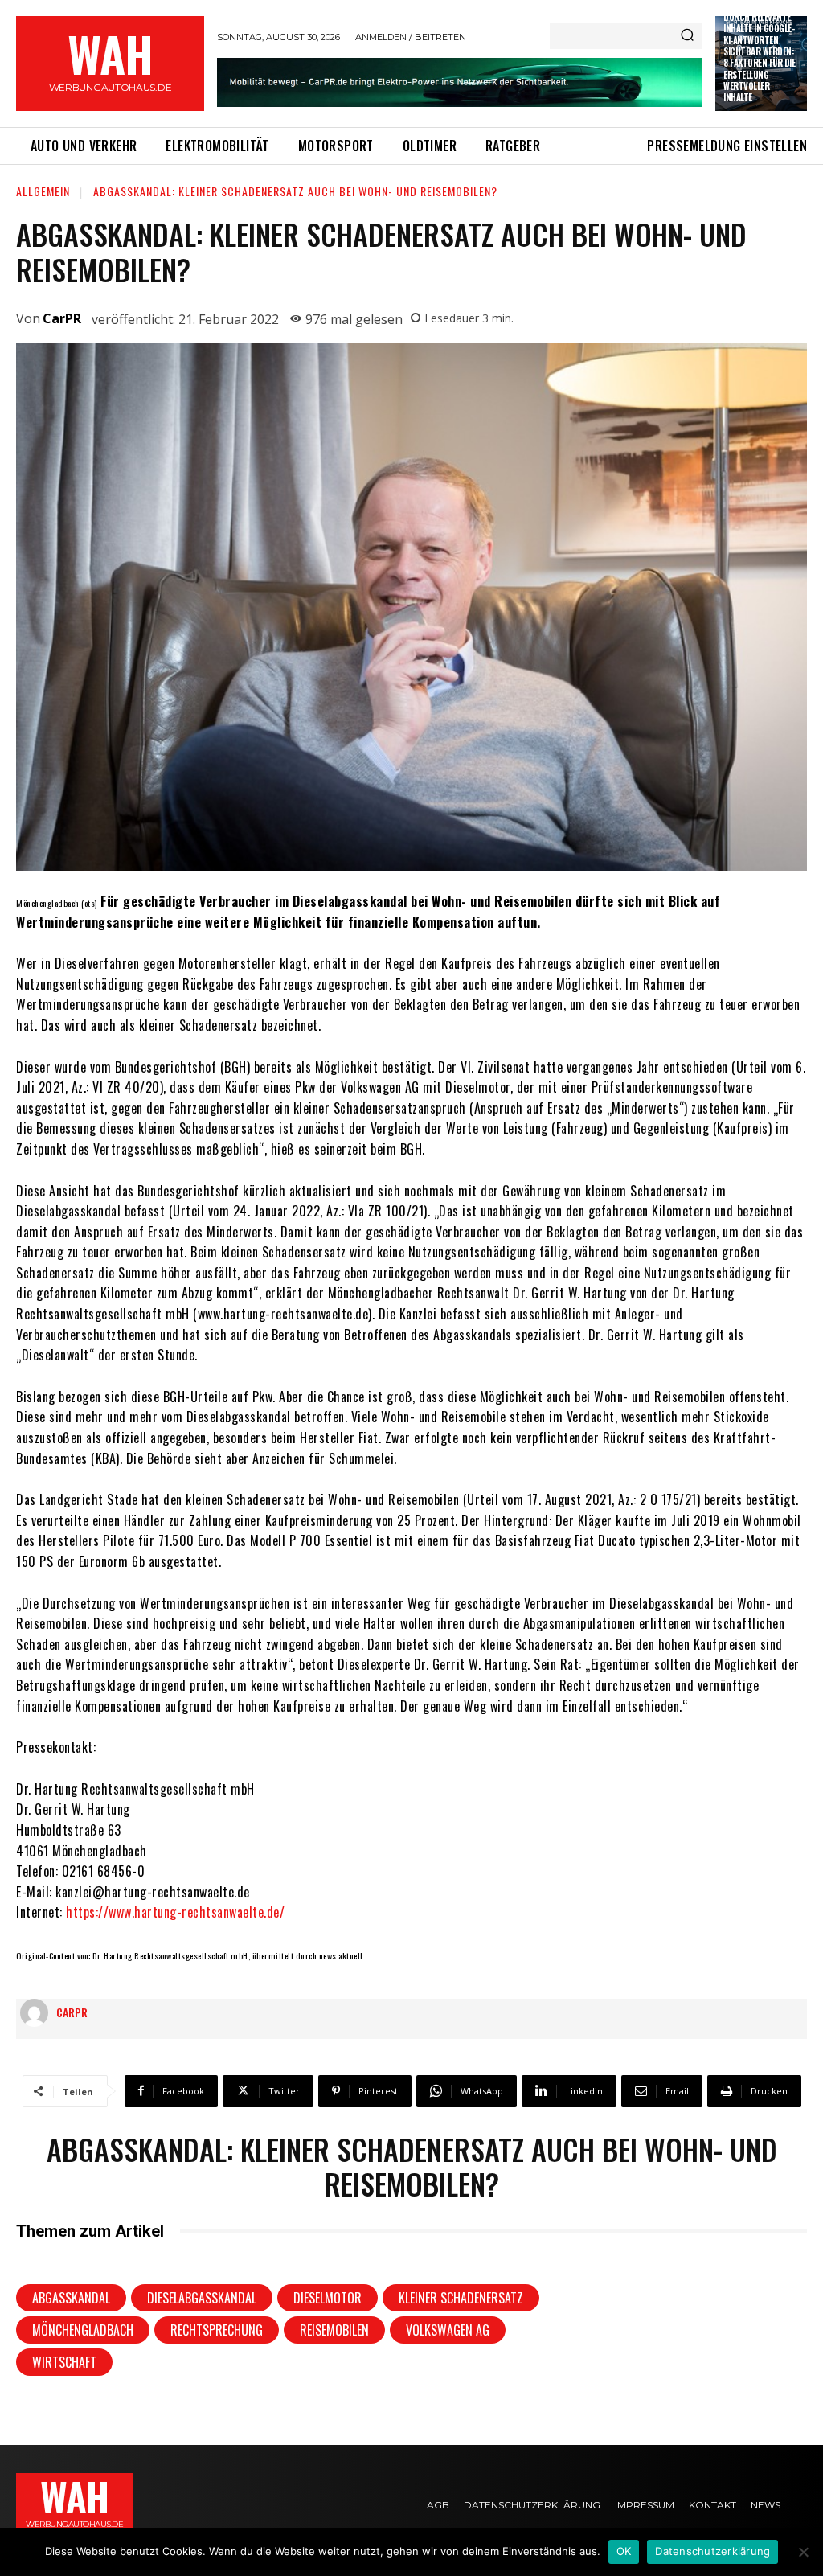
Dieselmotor (328, 2298)
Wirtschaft (64, 2362)
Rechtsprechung (217, 2330)
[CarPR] (38, 2013)
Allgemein (43, 191)
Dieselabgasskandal (202, 2298)
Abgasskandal (71, 2298)
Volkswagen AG (448, 2330)
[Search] (687, 36)
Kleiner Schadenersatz (461, 2298)
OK (624, 2551)
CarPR (62, 318)
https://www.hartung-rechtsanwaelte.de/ (175, 1912)
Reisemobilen (334, 2330)
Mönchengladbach (83, 2330)
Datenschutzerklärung (712, 2551)
